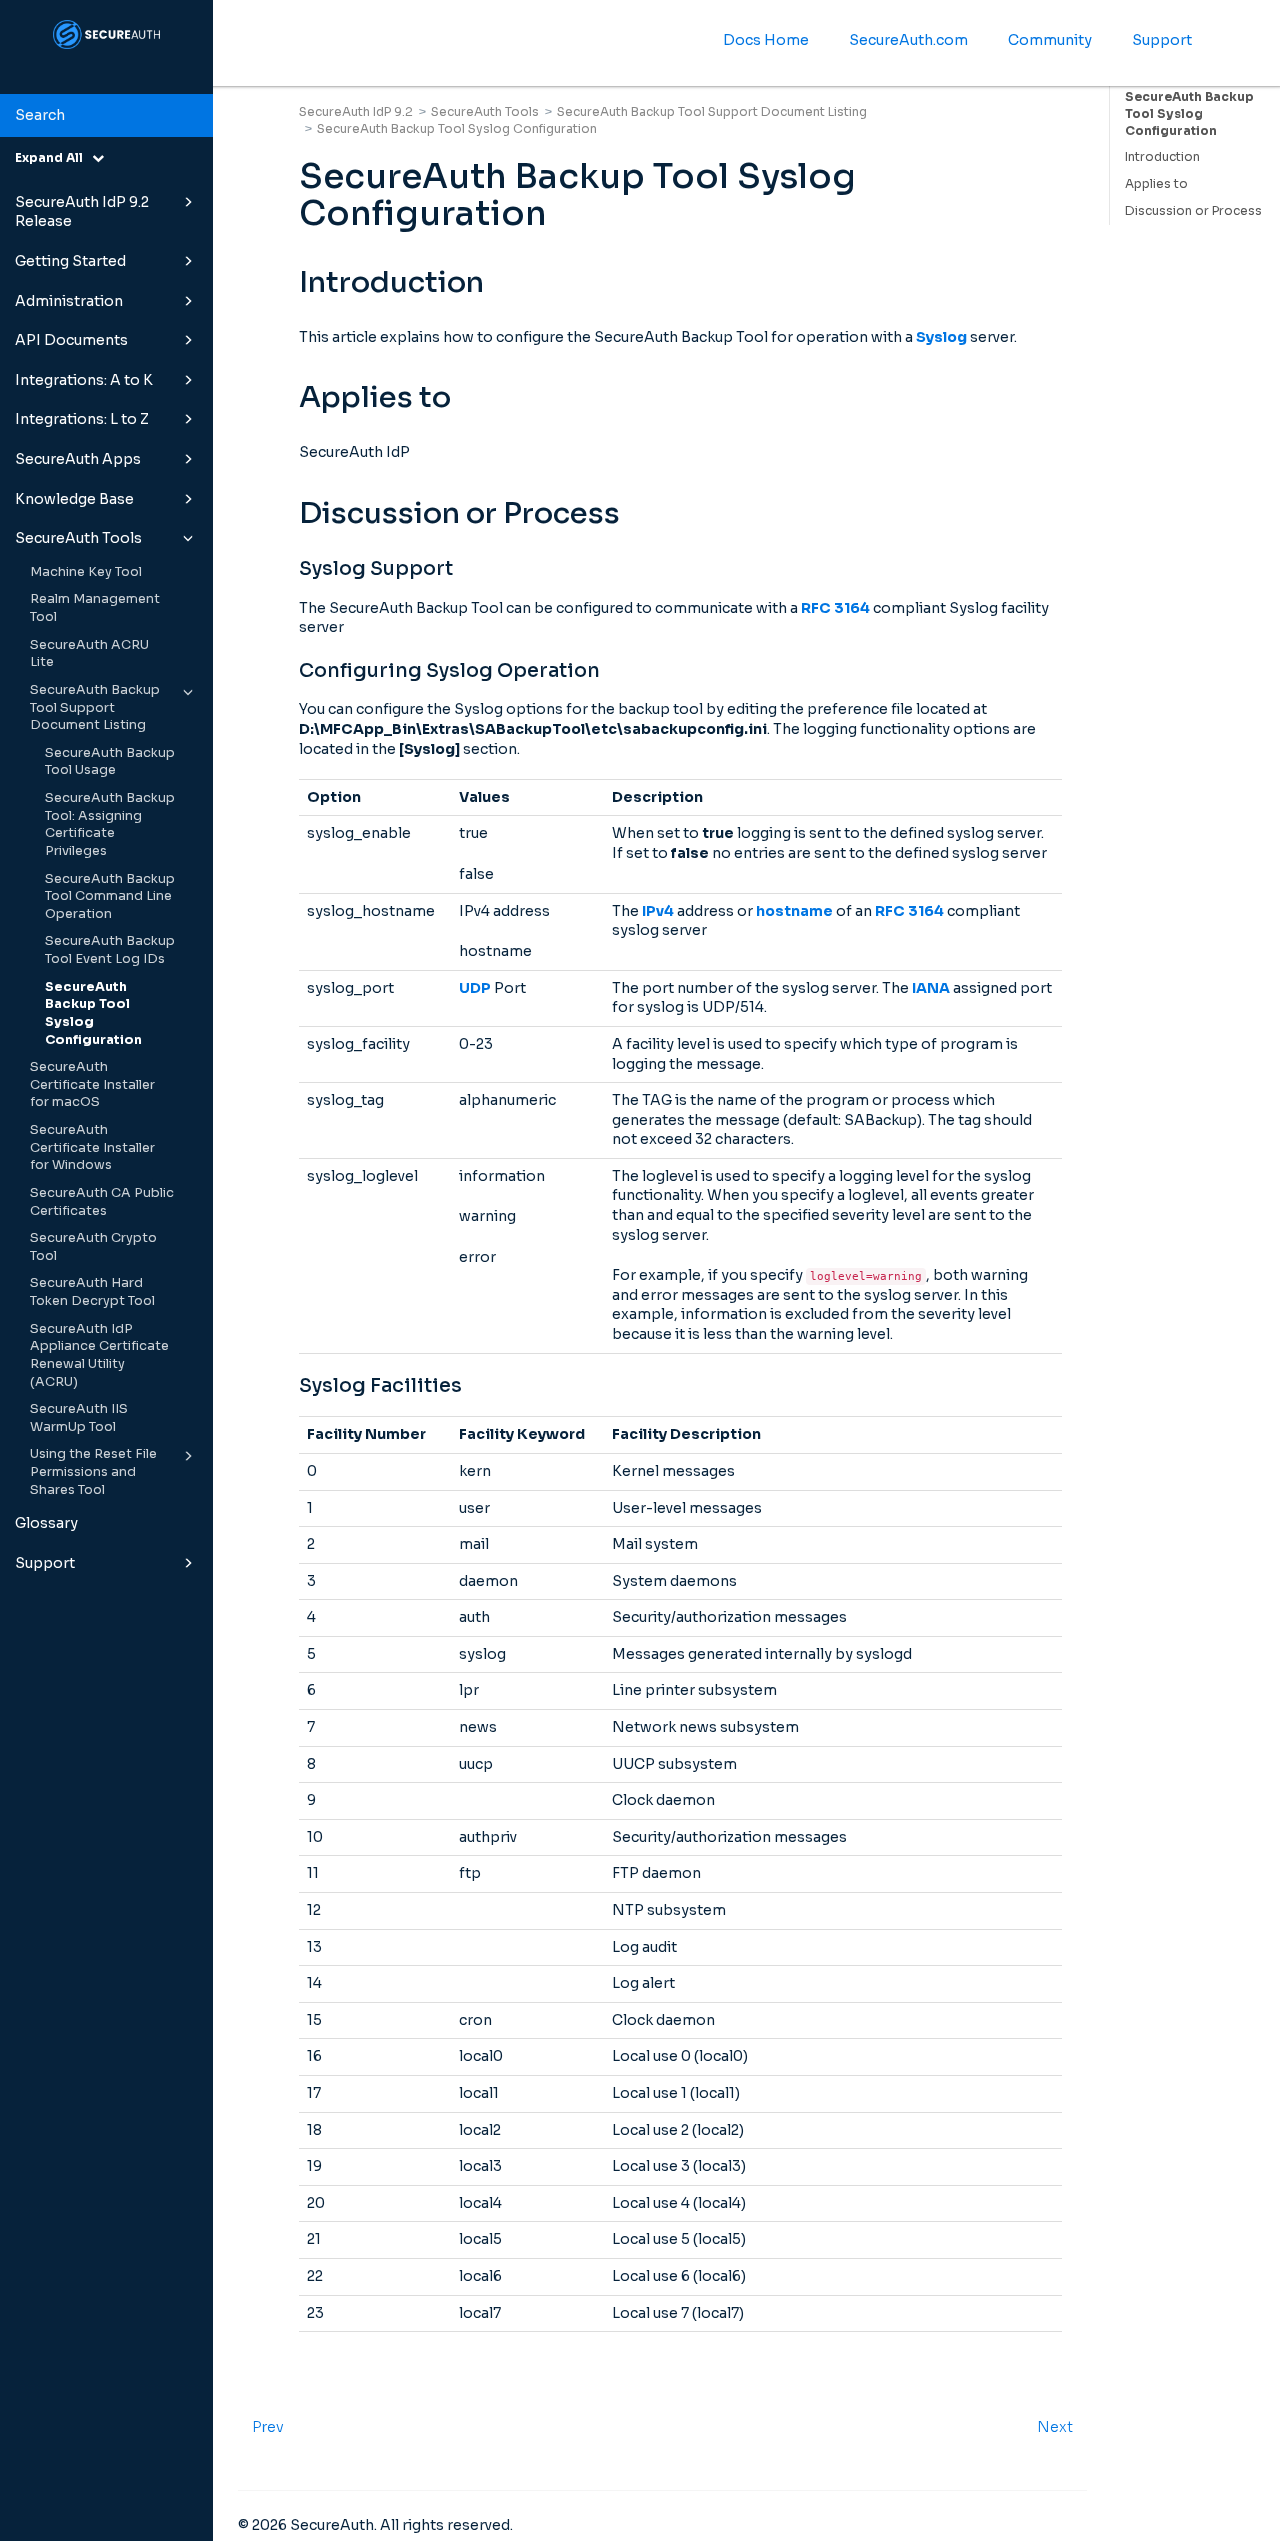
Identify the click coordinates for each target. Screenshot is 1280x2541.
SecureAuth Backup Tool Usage (110, 762)
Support (45, 1563)
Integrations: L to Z (82, 419)
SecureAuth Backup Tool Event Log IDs (110, 950)
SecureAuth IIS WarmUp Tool (79, 1418)
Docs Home (766, 40)
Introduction (1162, 156)
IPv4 (658, 911)
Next (1055, 2427)
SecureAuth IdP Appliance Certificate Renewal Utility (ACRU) (99, 1355)
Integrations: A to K (84, 380)
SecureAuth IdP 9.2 (356, 111)
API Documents (71, 340)
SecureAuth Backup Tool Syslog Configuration (93, 1013)
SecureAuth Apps (78, 459)
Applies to (1156, 183)
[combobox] (106, 116)
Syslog (941, 337)
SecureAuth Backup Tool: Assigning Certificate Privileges (110, 824)
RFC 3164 (835, 608)
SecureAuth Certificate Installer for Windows (92, 1147)
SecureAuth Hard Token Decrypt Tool (92, 1292)
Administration (69, 301)
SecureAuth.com (908, 40)
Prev (268, 2427)
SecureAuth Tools (78, 538)
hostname (794, 911)
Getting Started (70, 261)
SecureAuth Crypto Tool (93, 1247)
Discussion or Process (1193, 210)
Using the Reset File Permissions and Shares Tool (93, 1471)
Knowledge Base (74, 499)
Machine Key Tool (86, 572)
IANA (931, 988)
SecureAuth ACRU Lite (89, 654)
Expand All (53, 157)
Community (1050, 40)
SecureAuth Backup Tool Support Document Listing (95, 707)
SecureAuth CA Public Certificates (102, 1202)
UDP (475, 988)
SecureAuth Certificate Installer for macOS (92, 1084)
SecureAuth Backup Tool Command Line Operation (110, 896)
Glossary (46, 1523)
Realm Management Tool (95, 608)
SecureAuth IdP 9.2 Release (82, 212)
